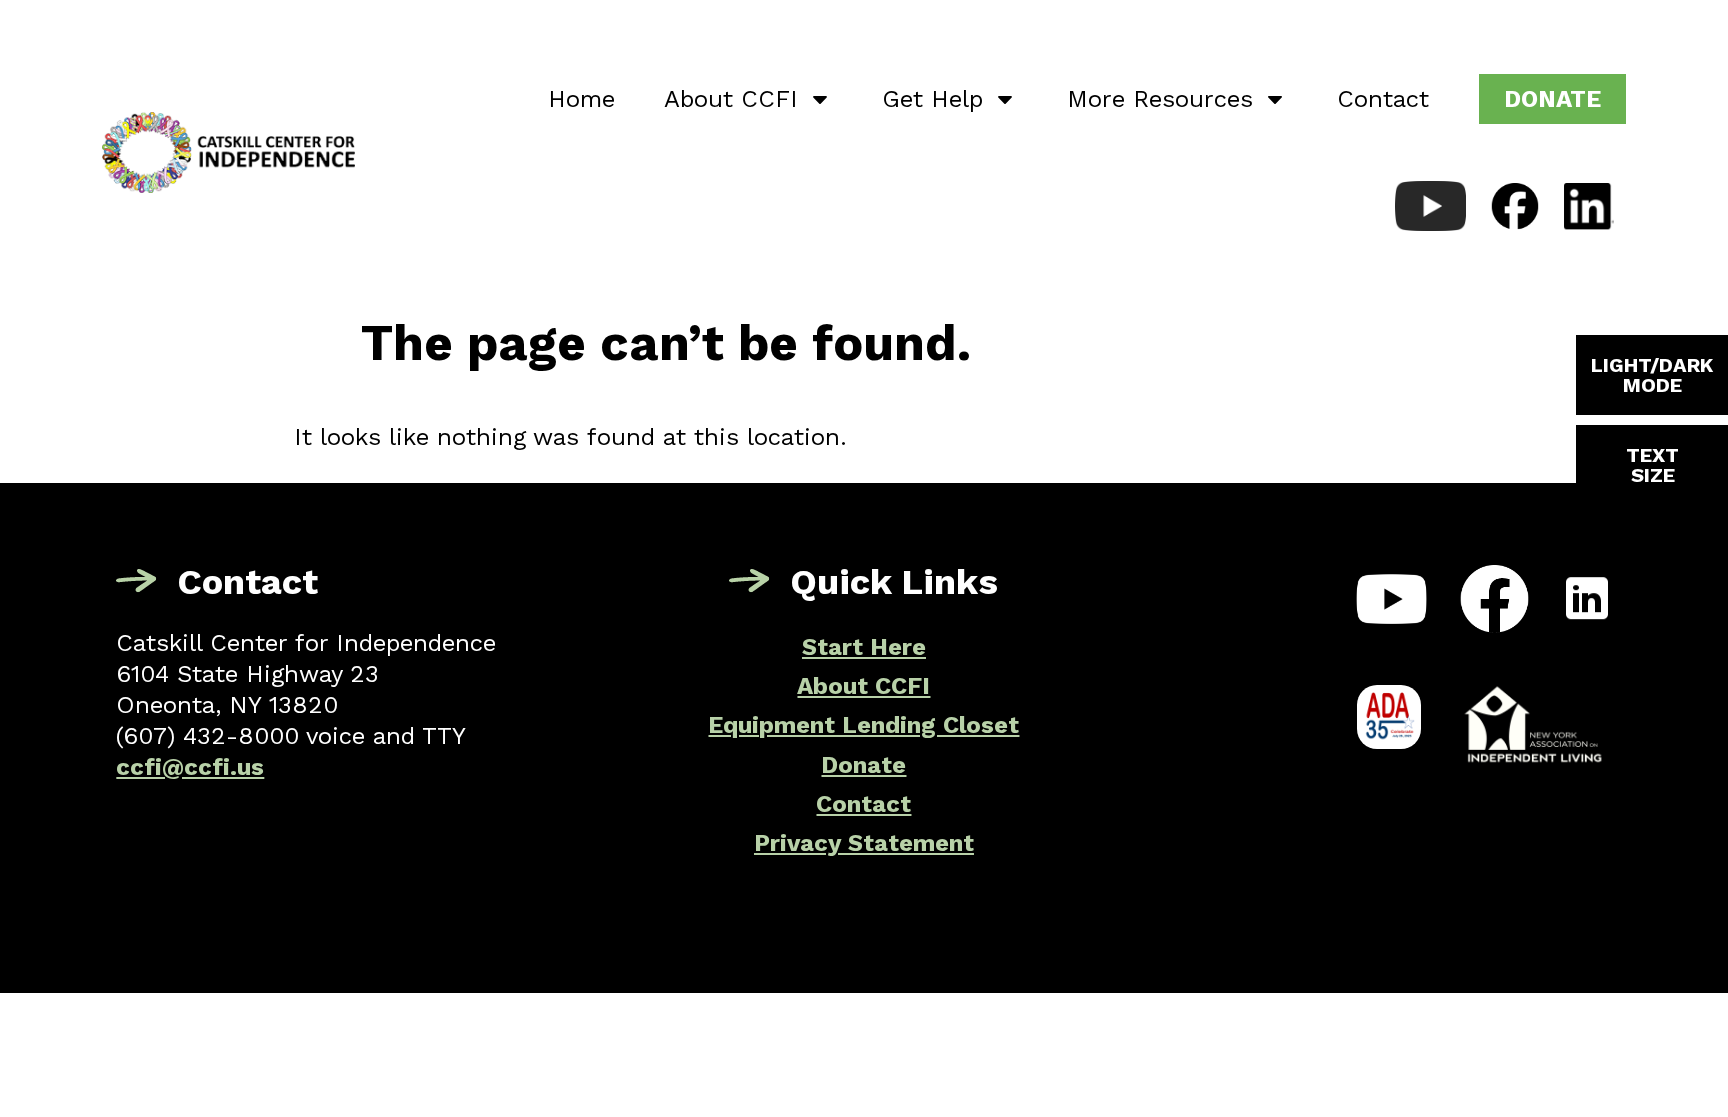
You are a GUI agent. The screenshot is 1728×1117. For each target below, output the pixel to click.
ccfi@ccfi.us (190, 767)
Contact (1383, 99)
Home (581, 99)
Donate (863, 765)
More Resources (1160, 99)
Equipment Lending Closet (863, 725)
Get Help (932, 99)
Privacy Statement (864, 843)
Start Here (864, 647)
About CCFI (731, 99)
